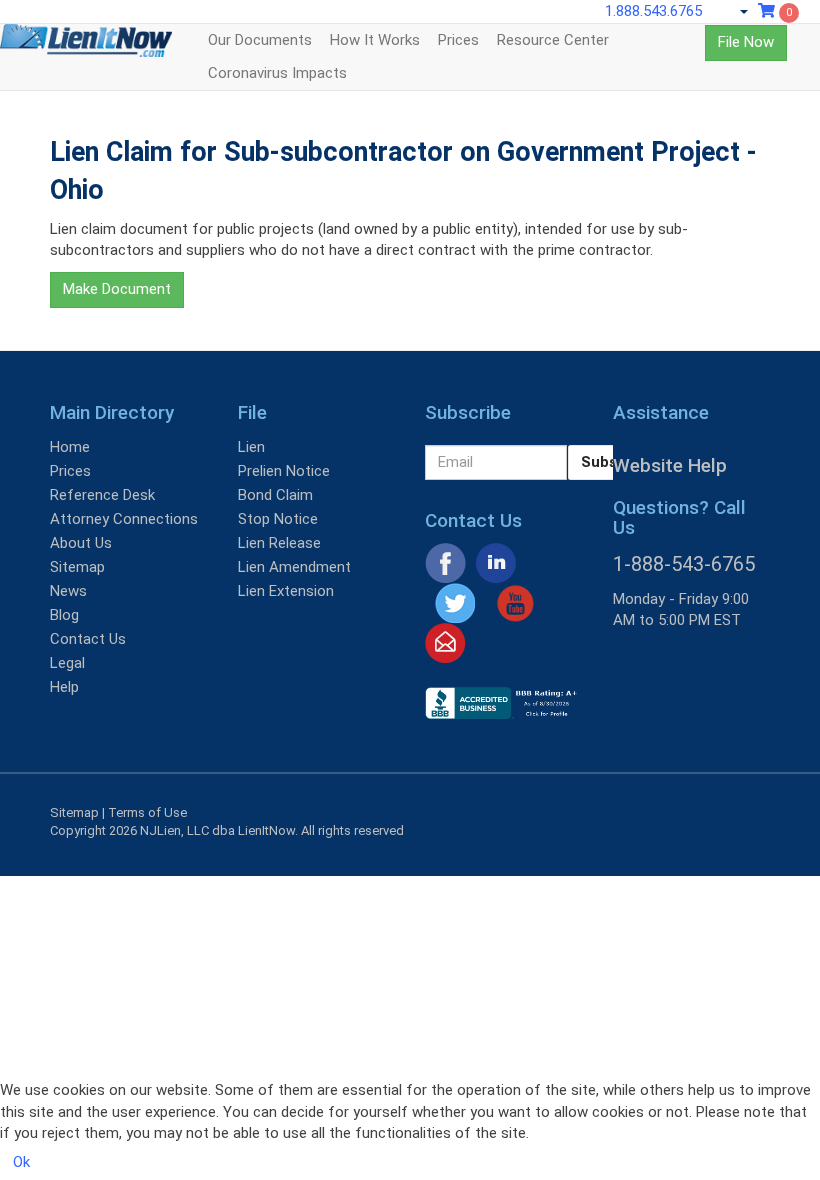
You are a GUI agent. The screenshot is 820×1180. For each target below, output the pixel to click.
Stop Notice (278, 519)
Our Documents (260, 40)
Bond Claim (275, 495)
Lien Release (279, 543)
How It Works (375, 40)
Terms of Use (147, 812)
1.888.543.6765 (653, 11)
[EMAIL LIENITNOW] (445, 642)
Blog (64, 615)
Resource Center (553, 40)
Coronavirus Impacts (277, 73)
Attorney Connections (124, 519)
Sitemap (77, 567)
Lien (251, 447)
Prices (458, 40)
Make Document (117, 289)
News (68, 591)
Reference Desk (102, 495)
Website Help (670, 465)
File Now (746, 42)
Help (64, 687)
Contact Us (88, 639)
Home (70, 447)
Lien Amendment (294, 567)
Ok (21, 1162)
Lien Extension (286, 591)
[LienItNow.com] (86, 49)
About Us (81, 543)
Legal (67, 663)
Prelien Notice (284, 471)
